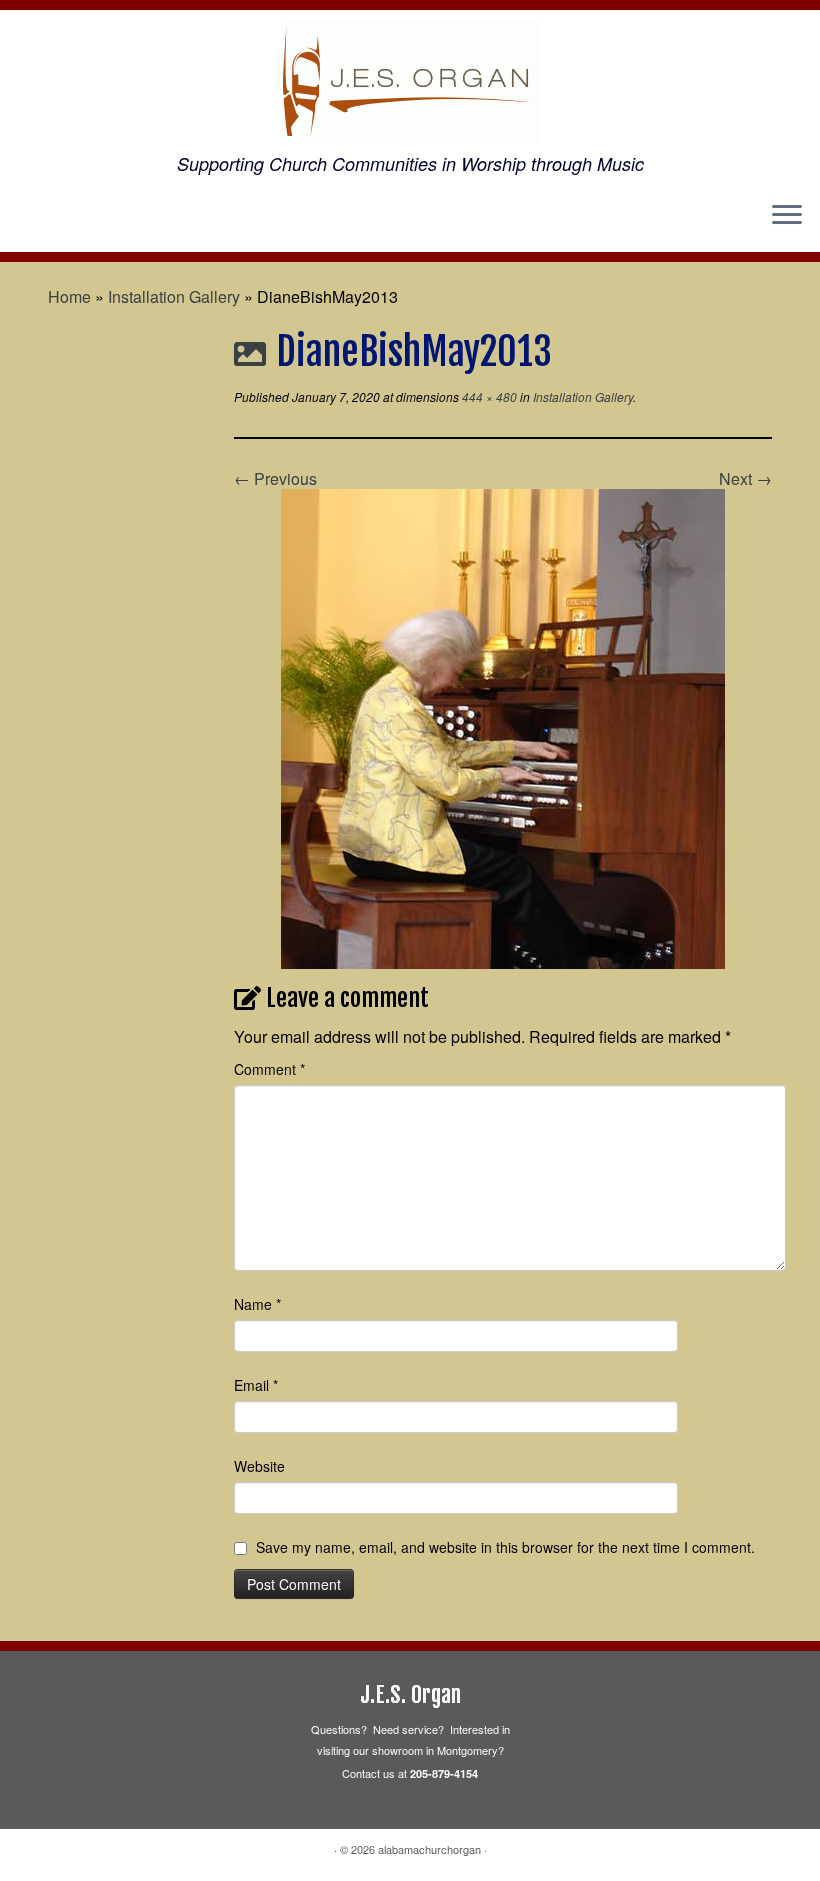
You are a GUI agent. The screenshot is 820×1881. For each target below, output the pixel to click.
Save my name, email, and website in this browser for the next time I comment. (505, 1547)
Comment (269, 1069)
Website (259, 1466)
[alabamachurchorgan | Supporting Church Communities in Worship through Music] (410, 82)
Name (257, 1304)
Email (256, 1385)
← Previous (275, 478)
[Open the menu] (787, 216)
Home (69, 296)
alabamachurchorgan (429, 1849)
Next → (745, 478)
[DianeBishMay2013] (503, 726)
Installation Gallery (174, 296)
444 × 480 (488, 396)
